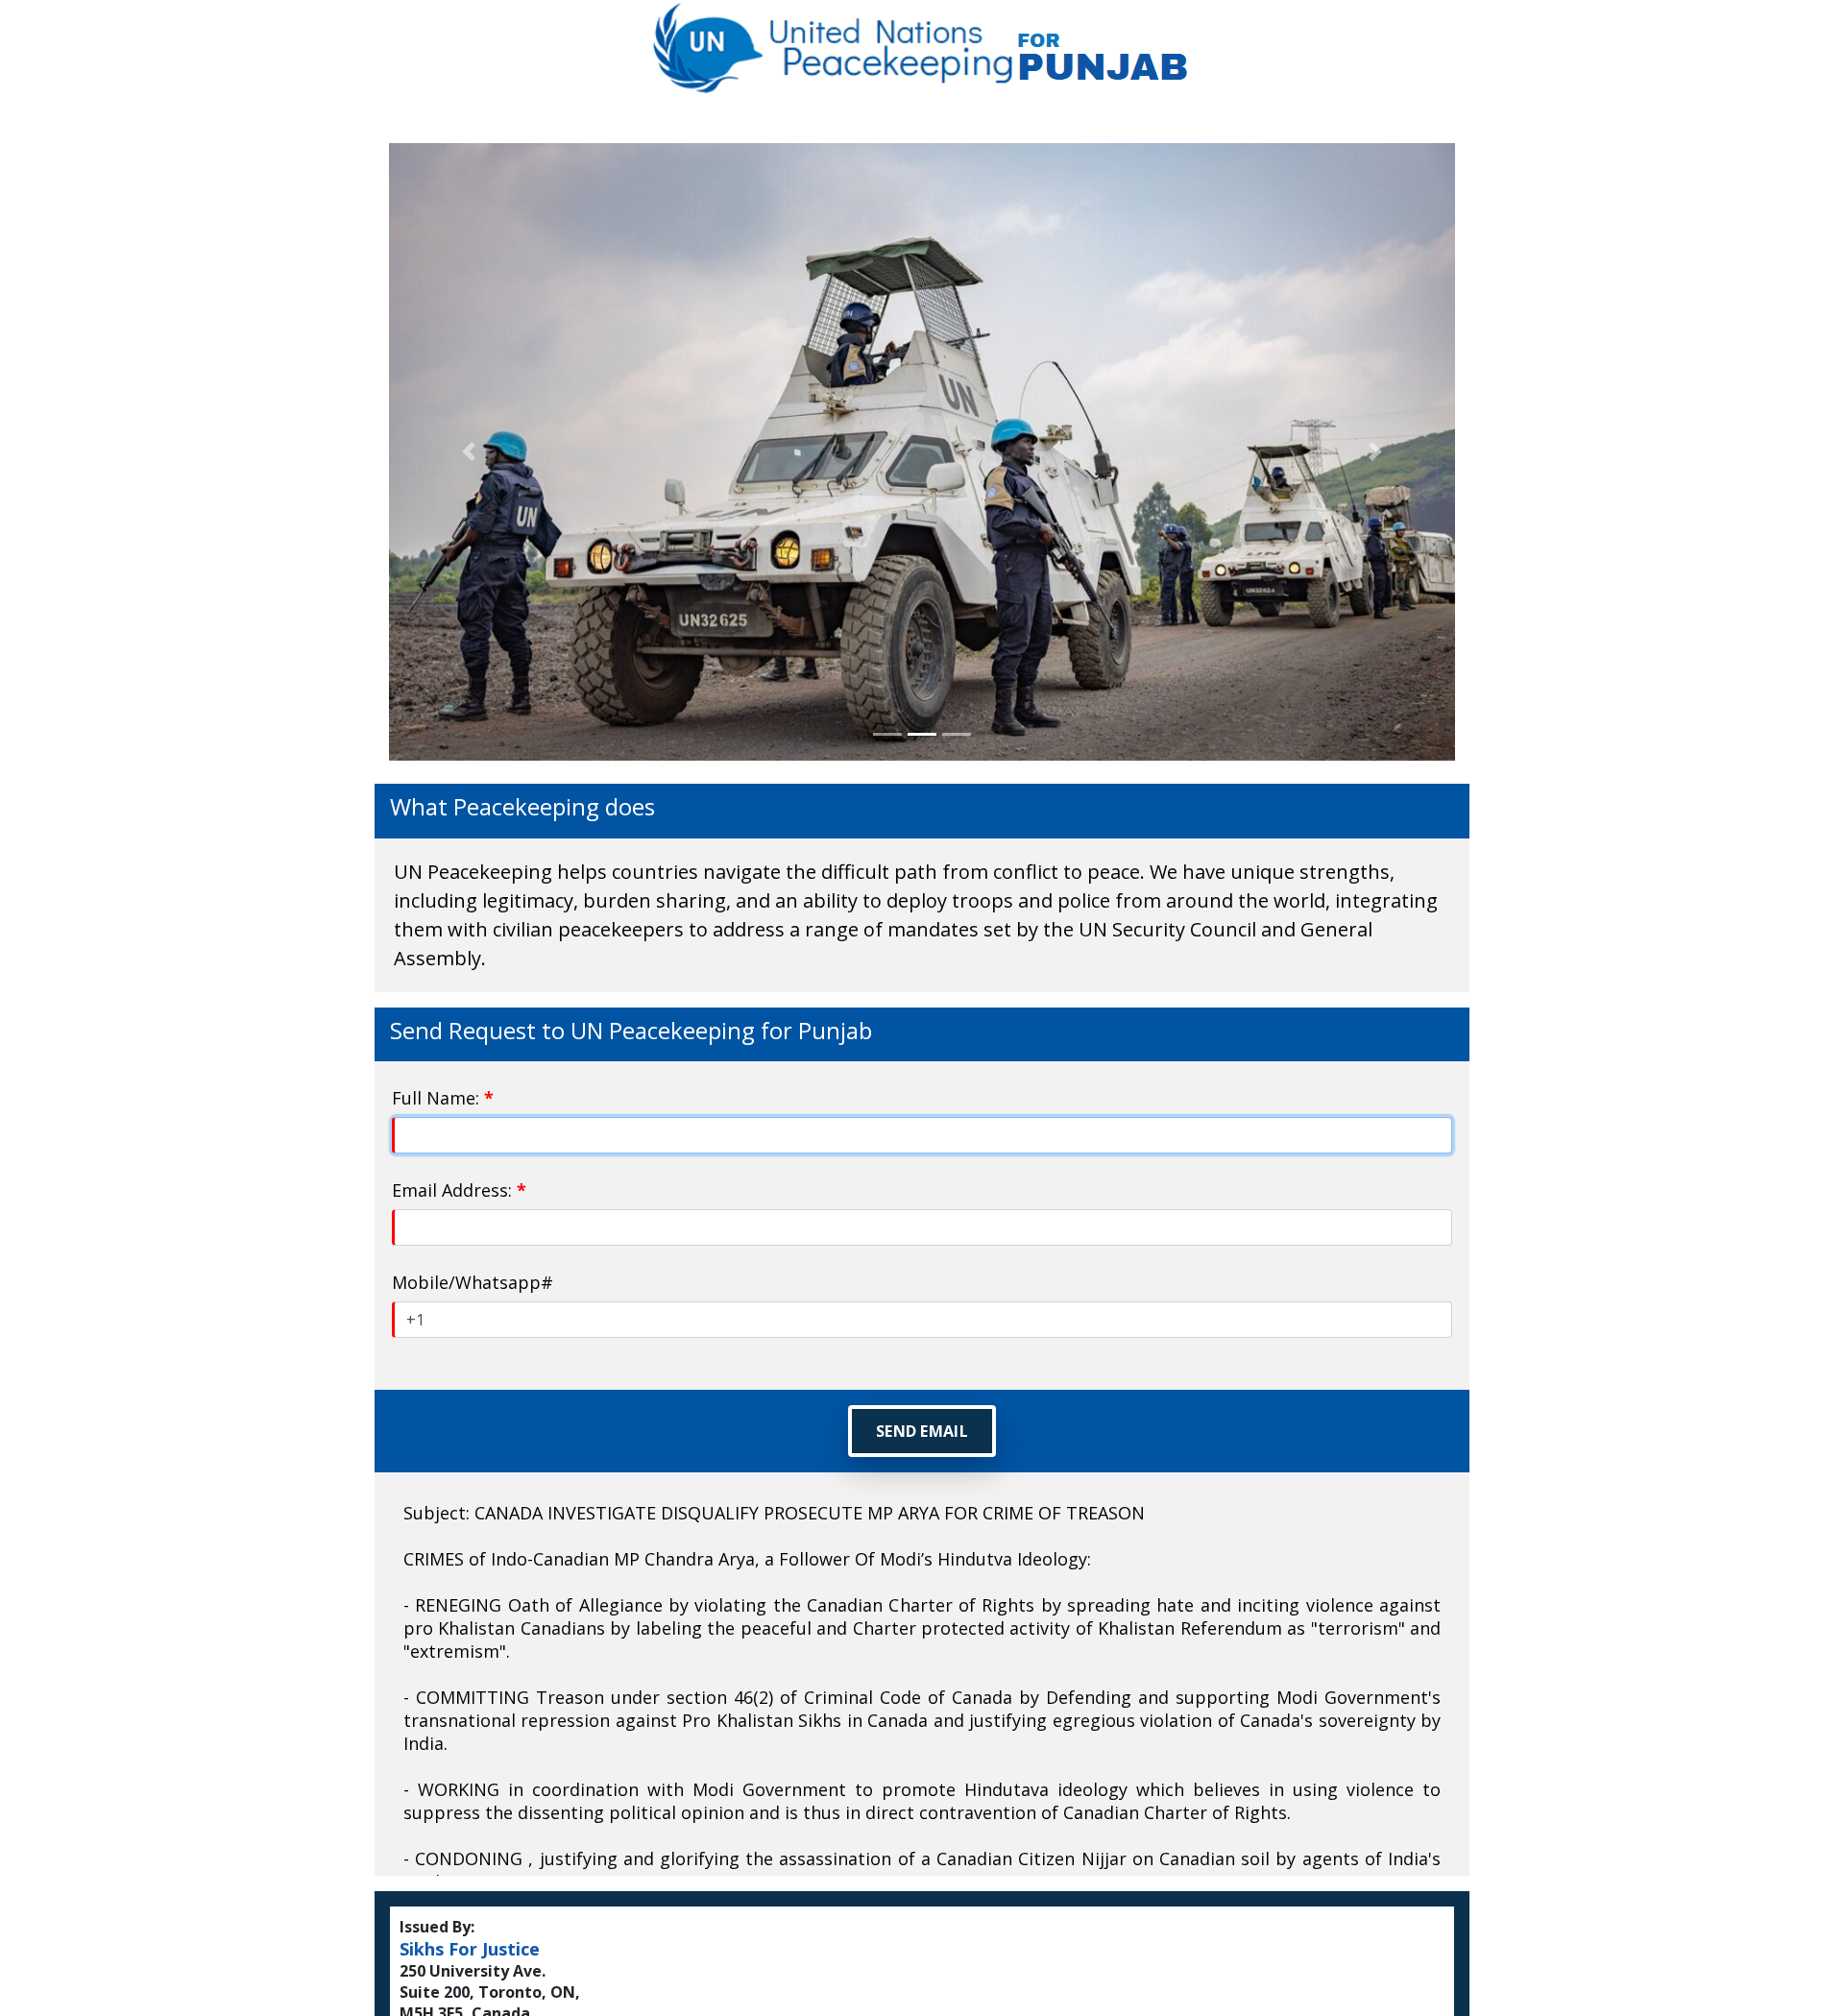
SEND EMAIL (922, 1431)
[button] (469, 452)
